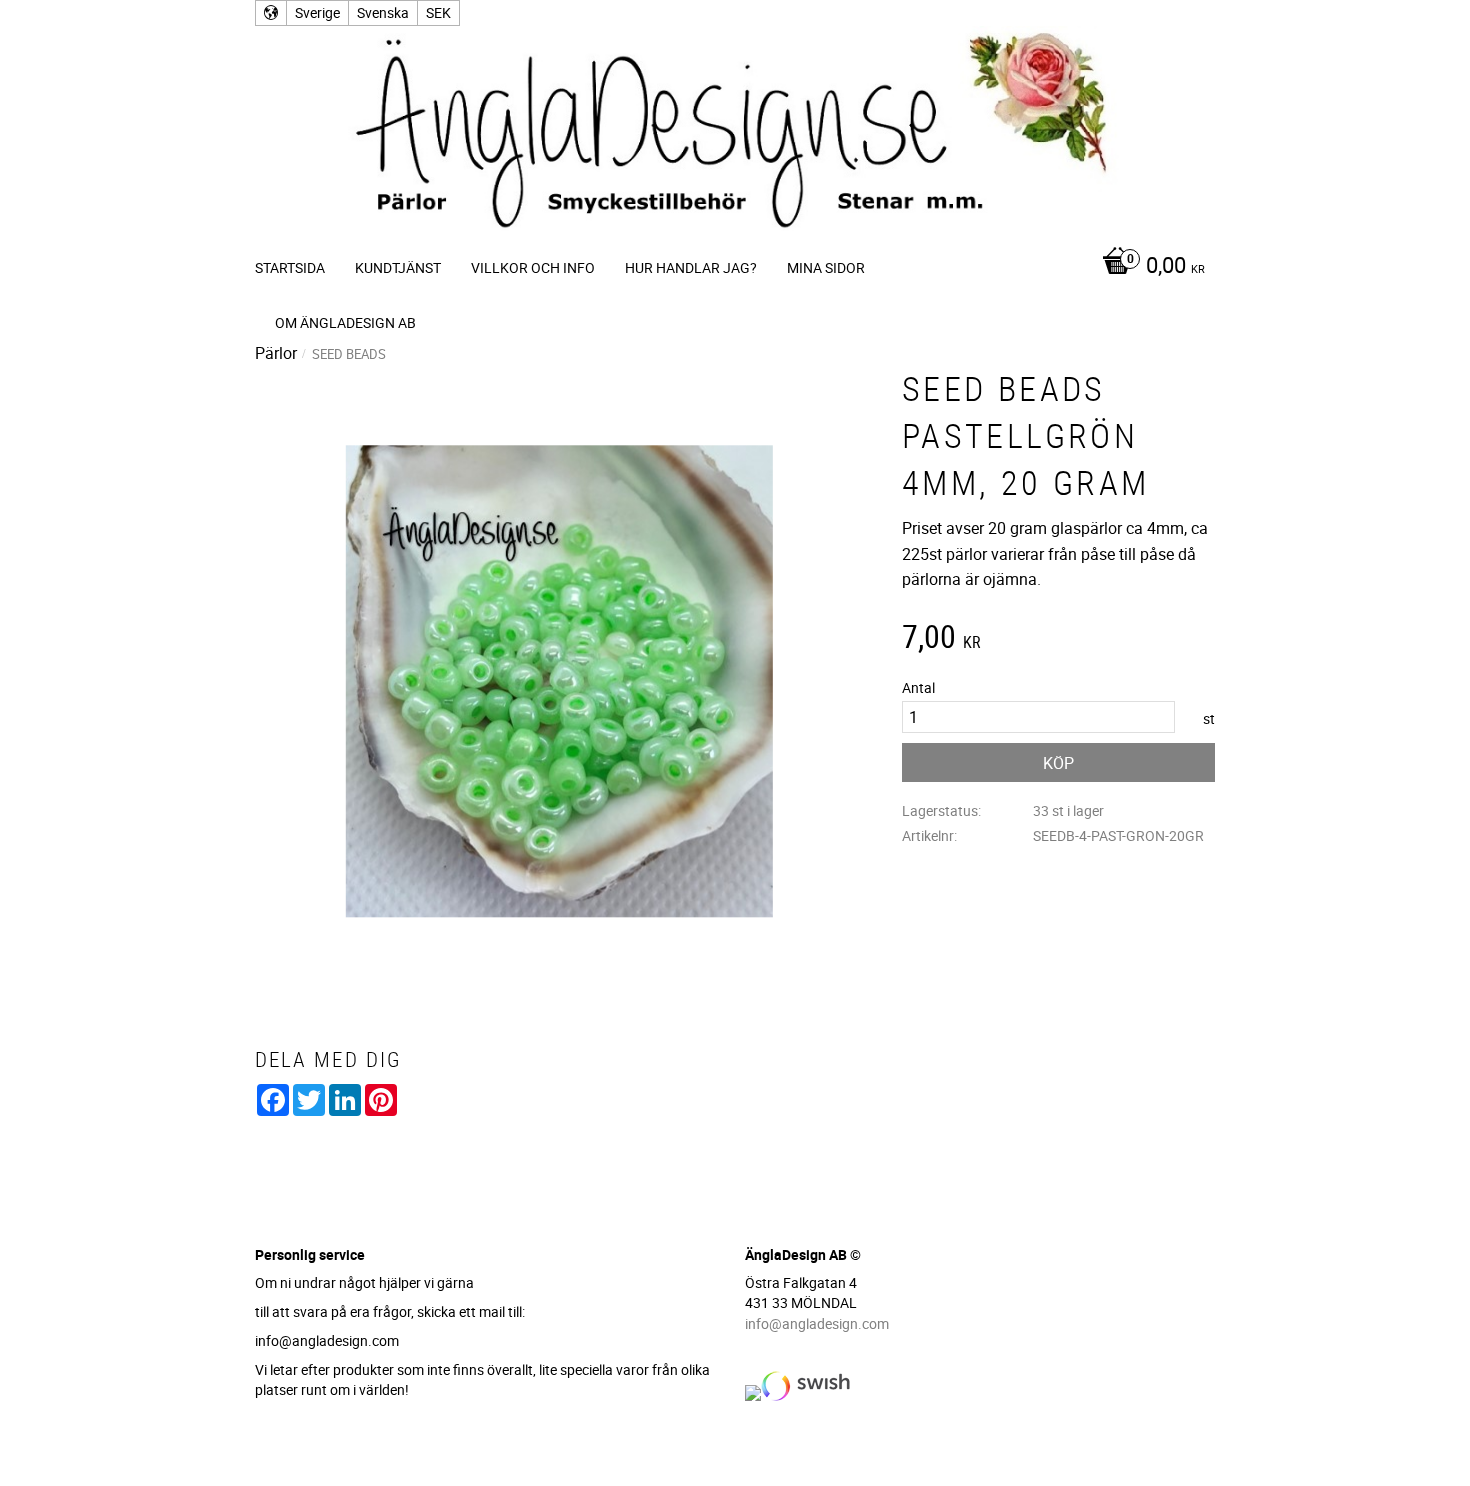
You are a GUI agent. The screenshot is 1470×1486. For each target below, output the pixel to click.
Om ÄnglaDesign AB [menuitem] (345, 322)
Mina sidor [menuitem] (826, 267)
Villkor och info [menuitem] (533, 267)
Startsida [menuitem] (290, 267)
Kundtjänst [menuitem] (398, 267)
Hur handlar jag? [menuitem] (691, 267)
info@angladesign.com (817, 1323)
